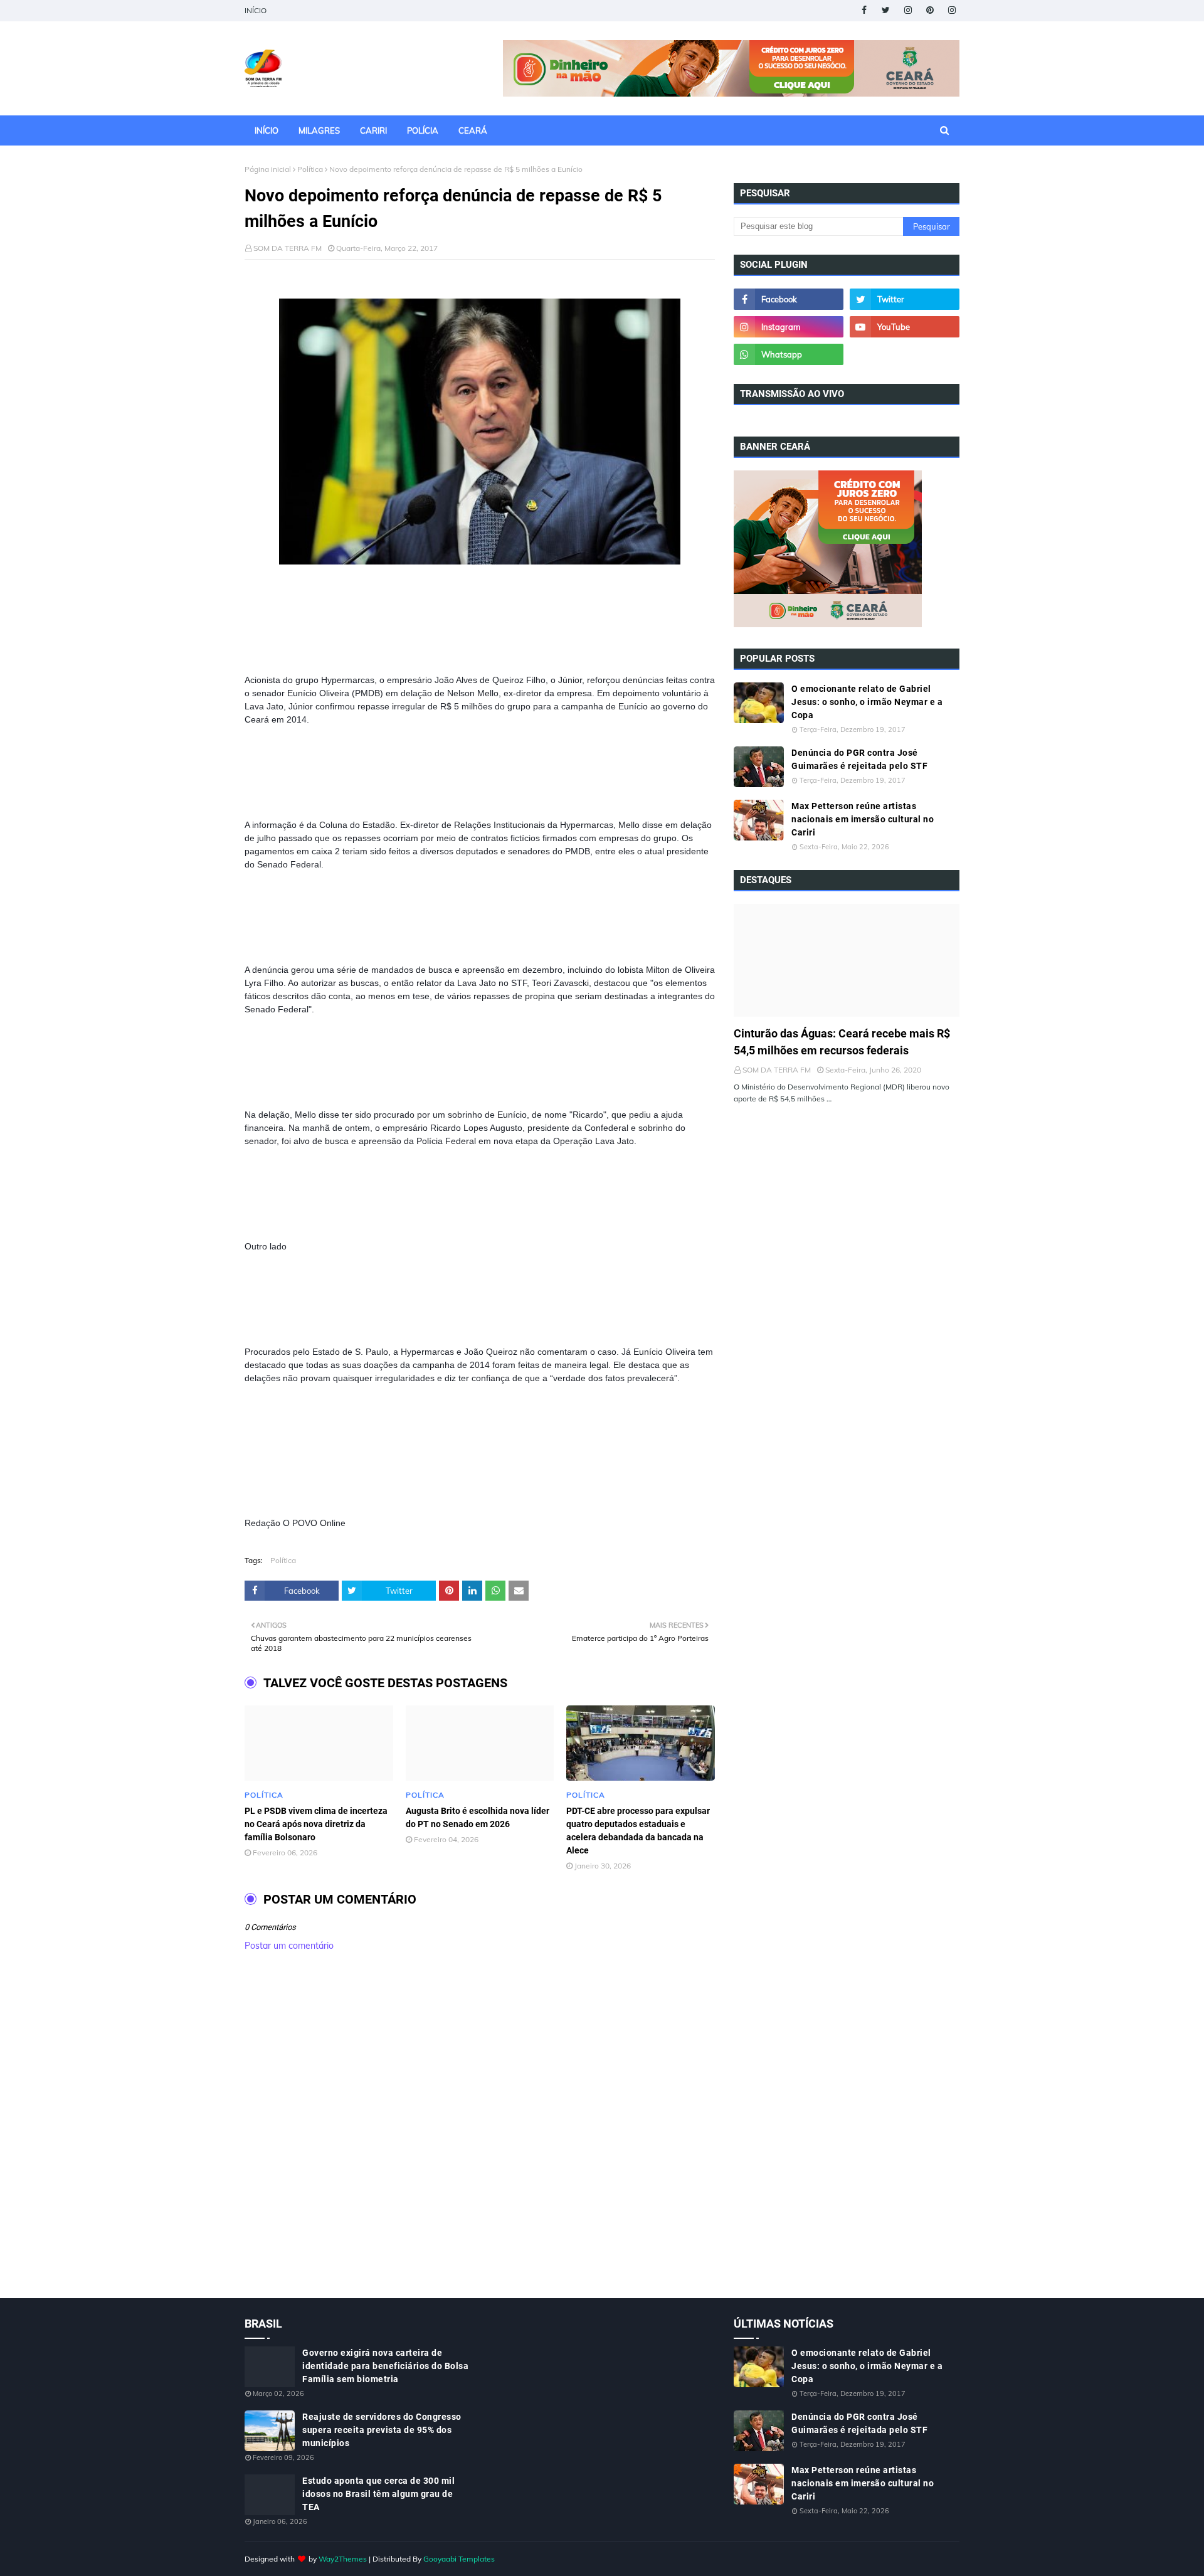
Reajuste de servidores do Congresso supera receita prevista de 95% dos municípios (382, 2430)
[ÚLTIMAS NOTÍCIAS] (847, 960)
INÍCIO (256, 10)
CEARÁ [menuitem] (473, 130)
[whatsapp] (789, 354)
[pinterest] (930, 10)
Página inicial (268, 169)
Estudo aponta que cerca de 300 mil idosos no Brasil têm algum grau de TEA (378, 2494)
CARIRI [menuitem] (373, 130)
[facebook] (864, 10)
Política (310, 169)
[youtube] (905, 327)
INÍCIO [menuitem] (267, 130)
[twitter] (886, 10)
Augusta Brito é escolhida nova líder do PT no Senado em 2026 (478, 1817)
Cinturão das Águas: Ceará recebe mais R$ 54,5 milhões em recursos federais (842, 1042)
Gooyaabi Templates (459, 2559)
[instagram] (908, 10)
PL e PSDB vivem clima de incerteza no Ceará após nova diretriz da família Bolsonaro (316, 1824)
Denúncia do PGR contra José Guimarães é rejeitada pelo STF (859, 759)
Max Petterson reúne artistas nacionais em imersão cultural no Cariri (863, 819)
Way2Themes (343, 2559)
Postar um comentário (289, 1946)
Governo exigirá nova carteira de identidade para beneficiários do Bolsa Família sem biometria (385, 2366)
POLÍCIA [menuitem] (423, 130)
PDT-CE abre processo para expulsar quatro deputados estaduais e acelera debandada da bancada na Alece (638, 1831)
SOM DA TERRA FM (288, 248)
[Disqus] (480, 2138)
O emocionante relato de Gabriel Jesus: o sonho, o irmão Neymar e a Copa (867, 702)
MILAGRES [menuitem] (319, 130)
